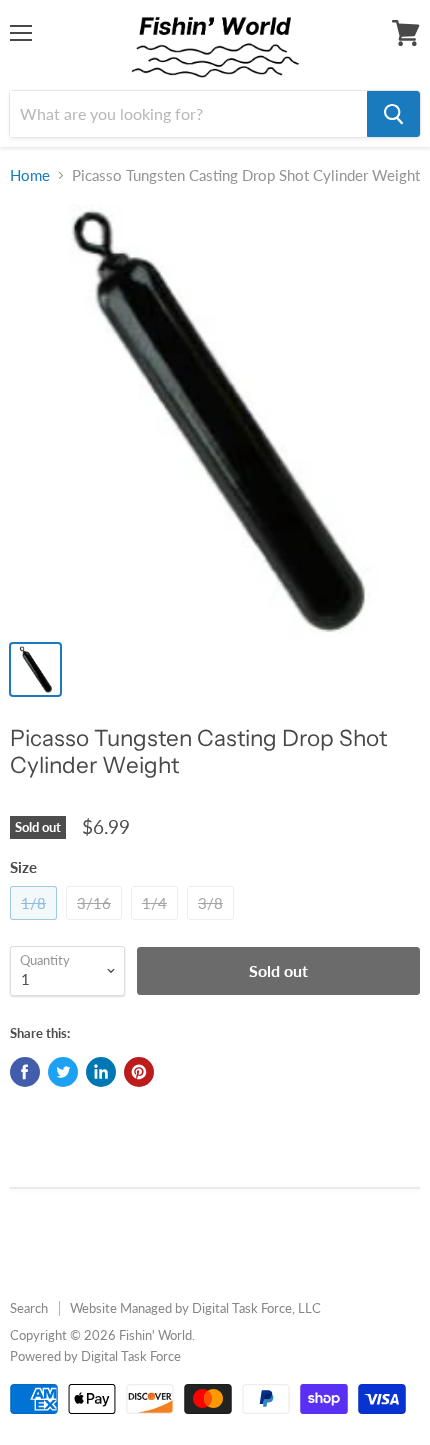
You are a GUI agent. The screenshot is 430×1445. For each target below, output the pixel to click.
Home (30, 175)
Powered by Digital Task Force (95, 1356)
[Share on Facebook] (25, 1072)
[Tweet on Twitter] (63, 1072)
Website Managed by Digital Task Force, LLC (195, 1308)
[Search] (393, 114)
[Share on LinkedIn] (101, 1072)
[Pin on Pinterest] (139, 1072)
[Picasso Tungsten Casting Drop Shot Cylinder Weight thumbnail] (35, 669)
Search (29, 1308)
